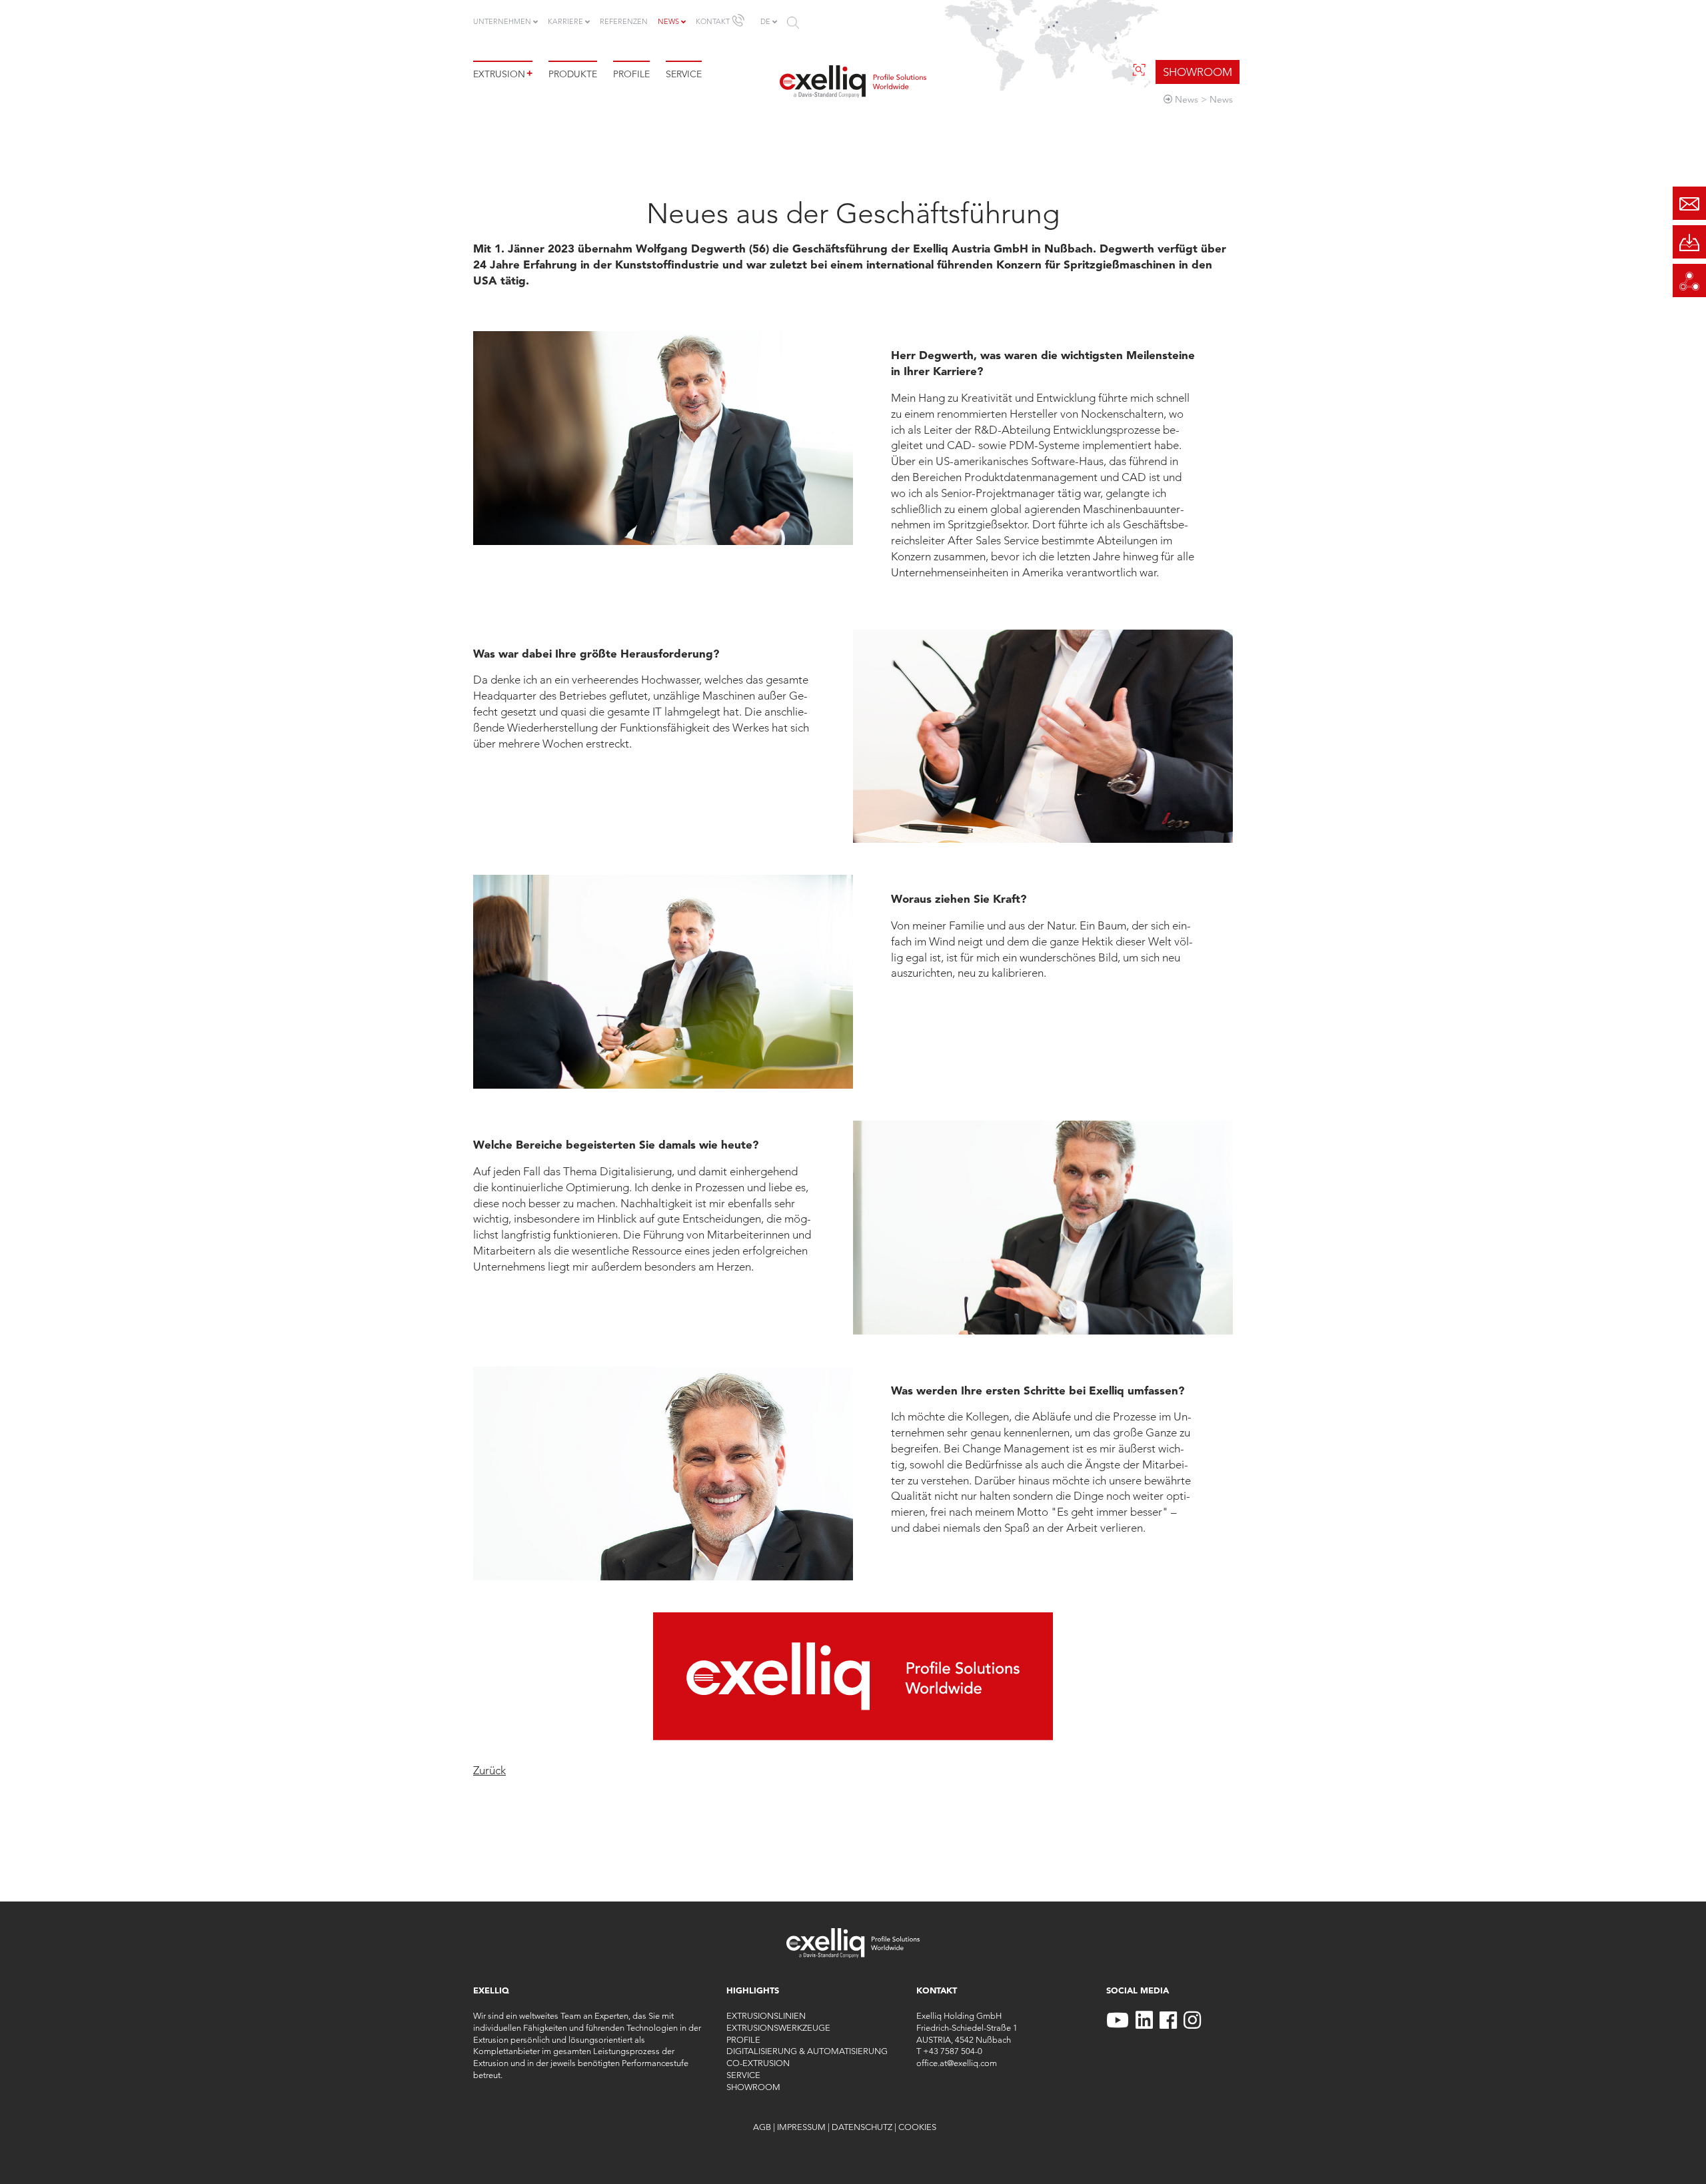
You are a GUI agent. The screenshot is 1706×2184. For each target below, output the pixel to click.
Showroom (753, 2087)
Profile (631, 74)
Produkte (573, 74)
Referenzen (624, 21)
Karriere (565, 21)
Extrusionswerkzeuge (778, 2027)
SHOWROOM (1198, 72)
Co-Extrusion (758, 2063)
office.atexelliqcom (957, 2063)
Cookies (917, 2127)
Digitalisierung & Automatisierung (807, 2051)
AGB (762, 2127)
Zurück (489, 1770)
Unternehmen (502, 21)
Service (684, 74)
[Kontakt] (1689, 203)
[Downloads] (1689, 242)
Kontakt (713, 21)
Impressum (801, 2127)
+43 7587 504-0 (953, 2051)
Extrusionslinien (766, 2015)
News (668, 21)
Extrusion (503, 74)
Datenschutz (862, 2127)
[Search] (793, 23)
